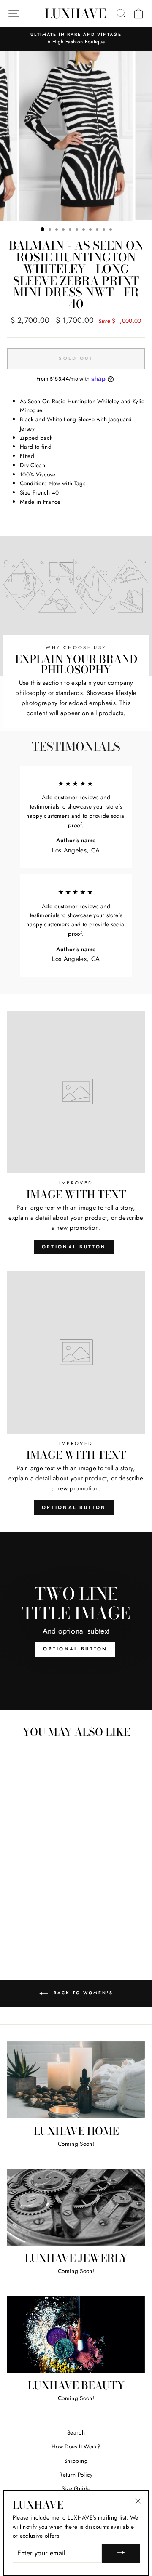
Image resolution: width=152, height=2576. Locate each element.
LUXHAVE (75, 13)
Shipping (76, 2461)
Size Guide (76, 2488)
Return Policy (76, 2475)
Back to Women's (82, 1993)
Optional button (74, 1247)
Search (76, 2432)
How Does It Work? (76, 2446)
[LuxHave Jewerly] (76, 2207)
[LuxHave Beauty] (76, 2334)
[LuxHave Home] (76, 2080)
